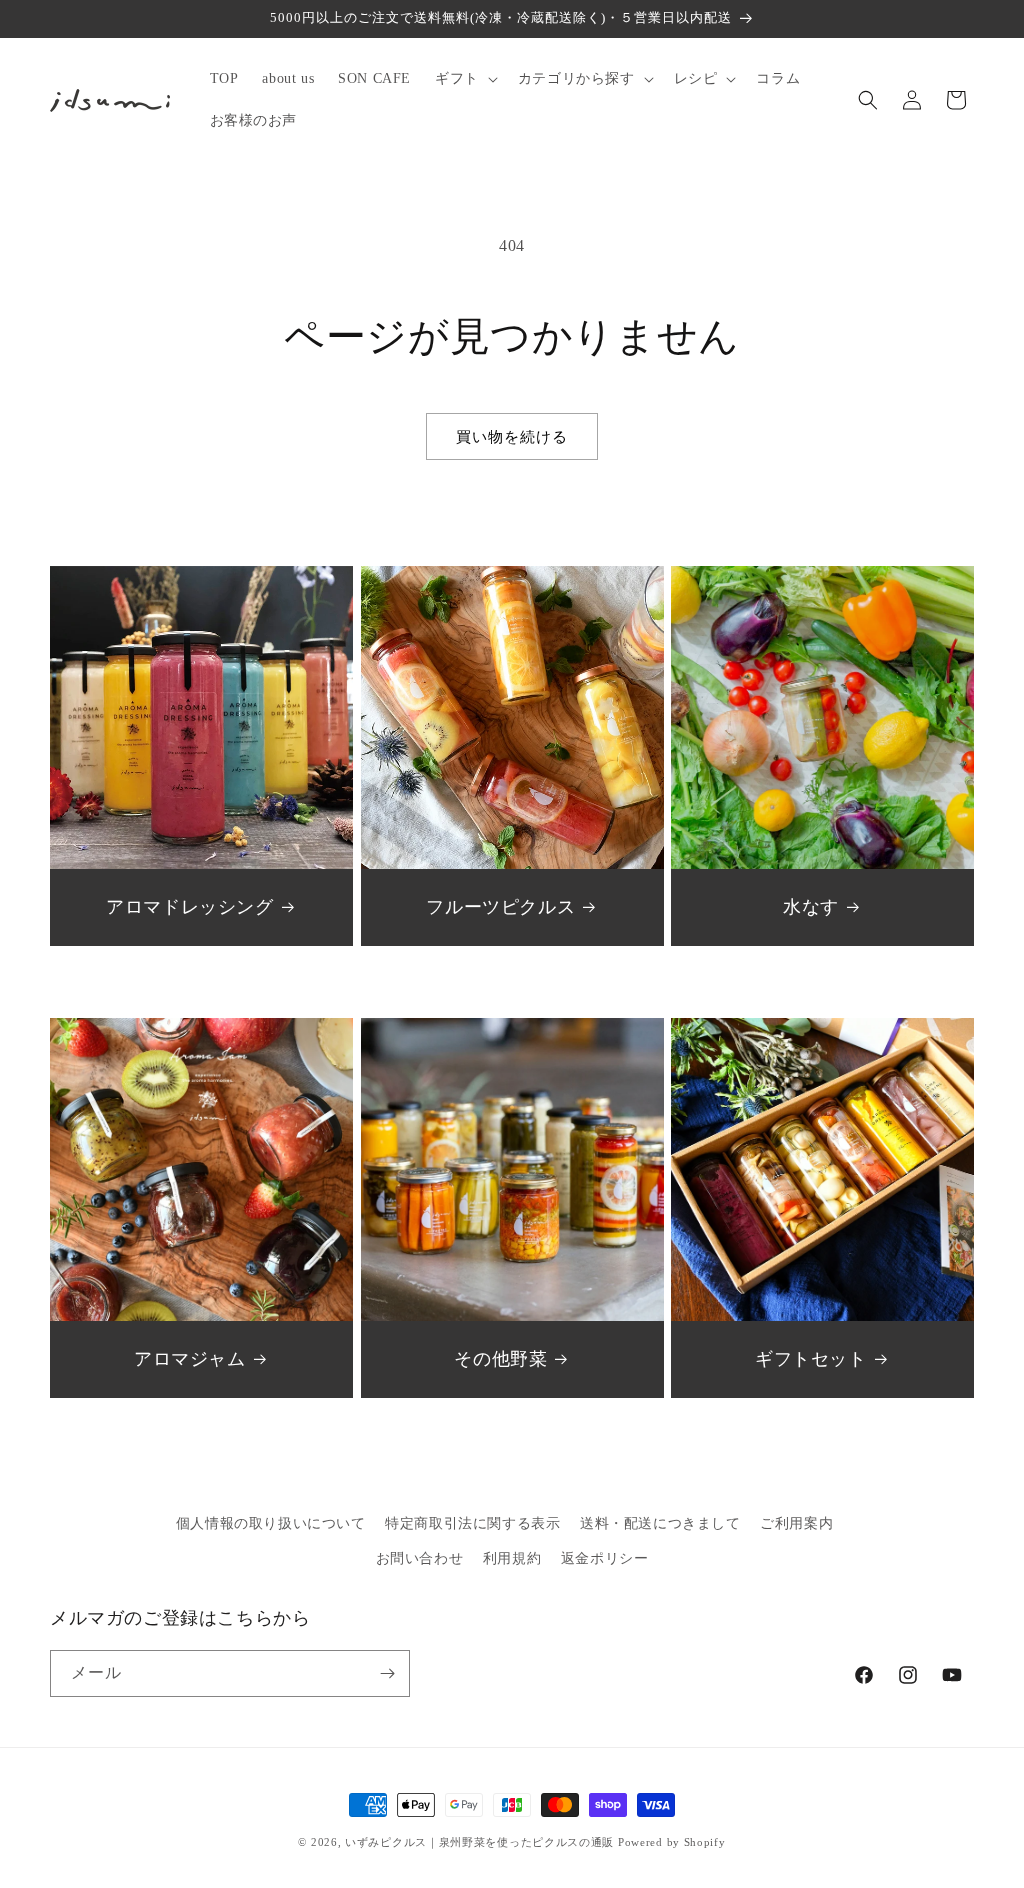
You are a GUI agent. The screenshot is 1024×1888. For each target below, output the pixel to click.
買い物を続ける (512, 437)
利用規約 (512, 1558)
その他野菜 (500, 1359)
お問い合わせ (420, 1558)
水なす (811, 907)
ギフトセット (811, 1359)
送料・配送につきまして (660, 1523)
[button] (464, 79)
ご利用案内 (796, 1523)
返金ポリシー (605, 1558)
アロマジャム (190, 1359)
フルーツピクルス (500, 907)
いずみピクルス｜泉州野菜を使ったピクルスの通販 (479, 1842)
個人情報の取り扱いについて (271, 1523)
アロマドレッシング (189, 907)
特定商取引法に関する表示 (472, 1523)
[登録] (387, 1673)
